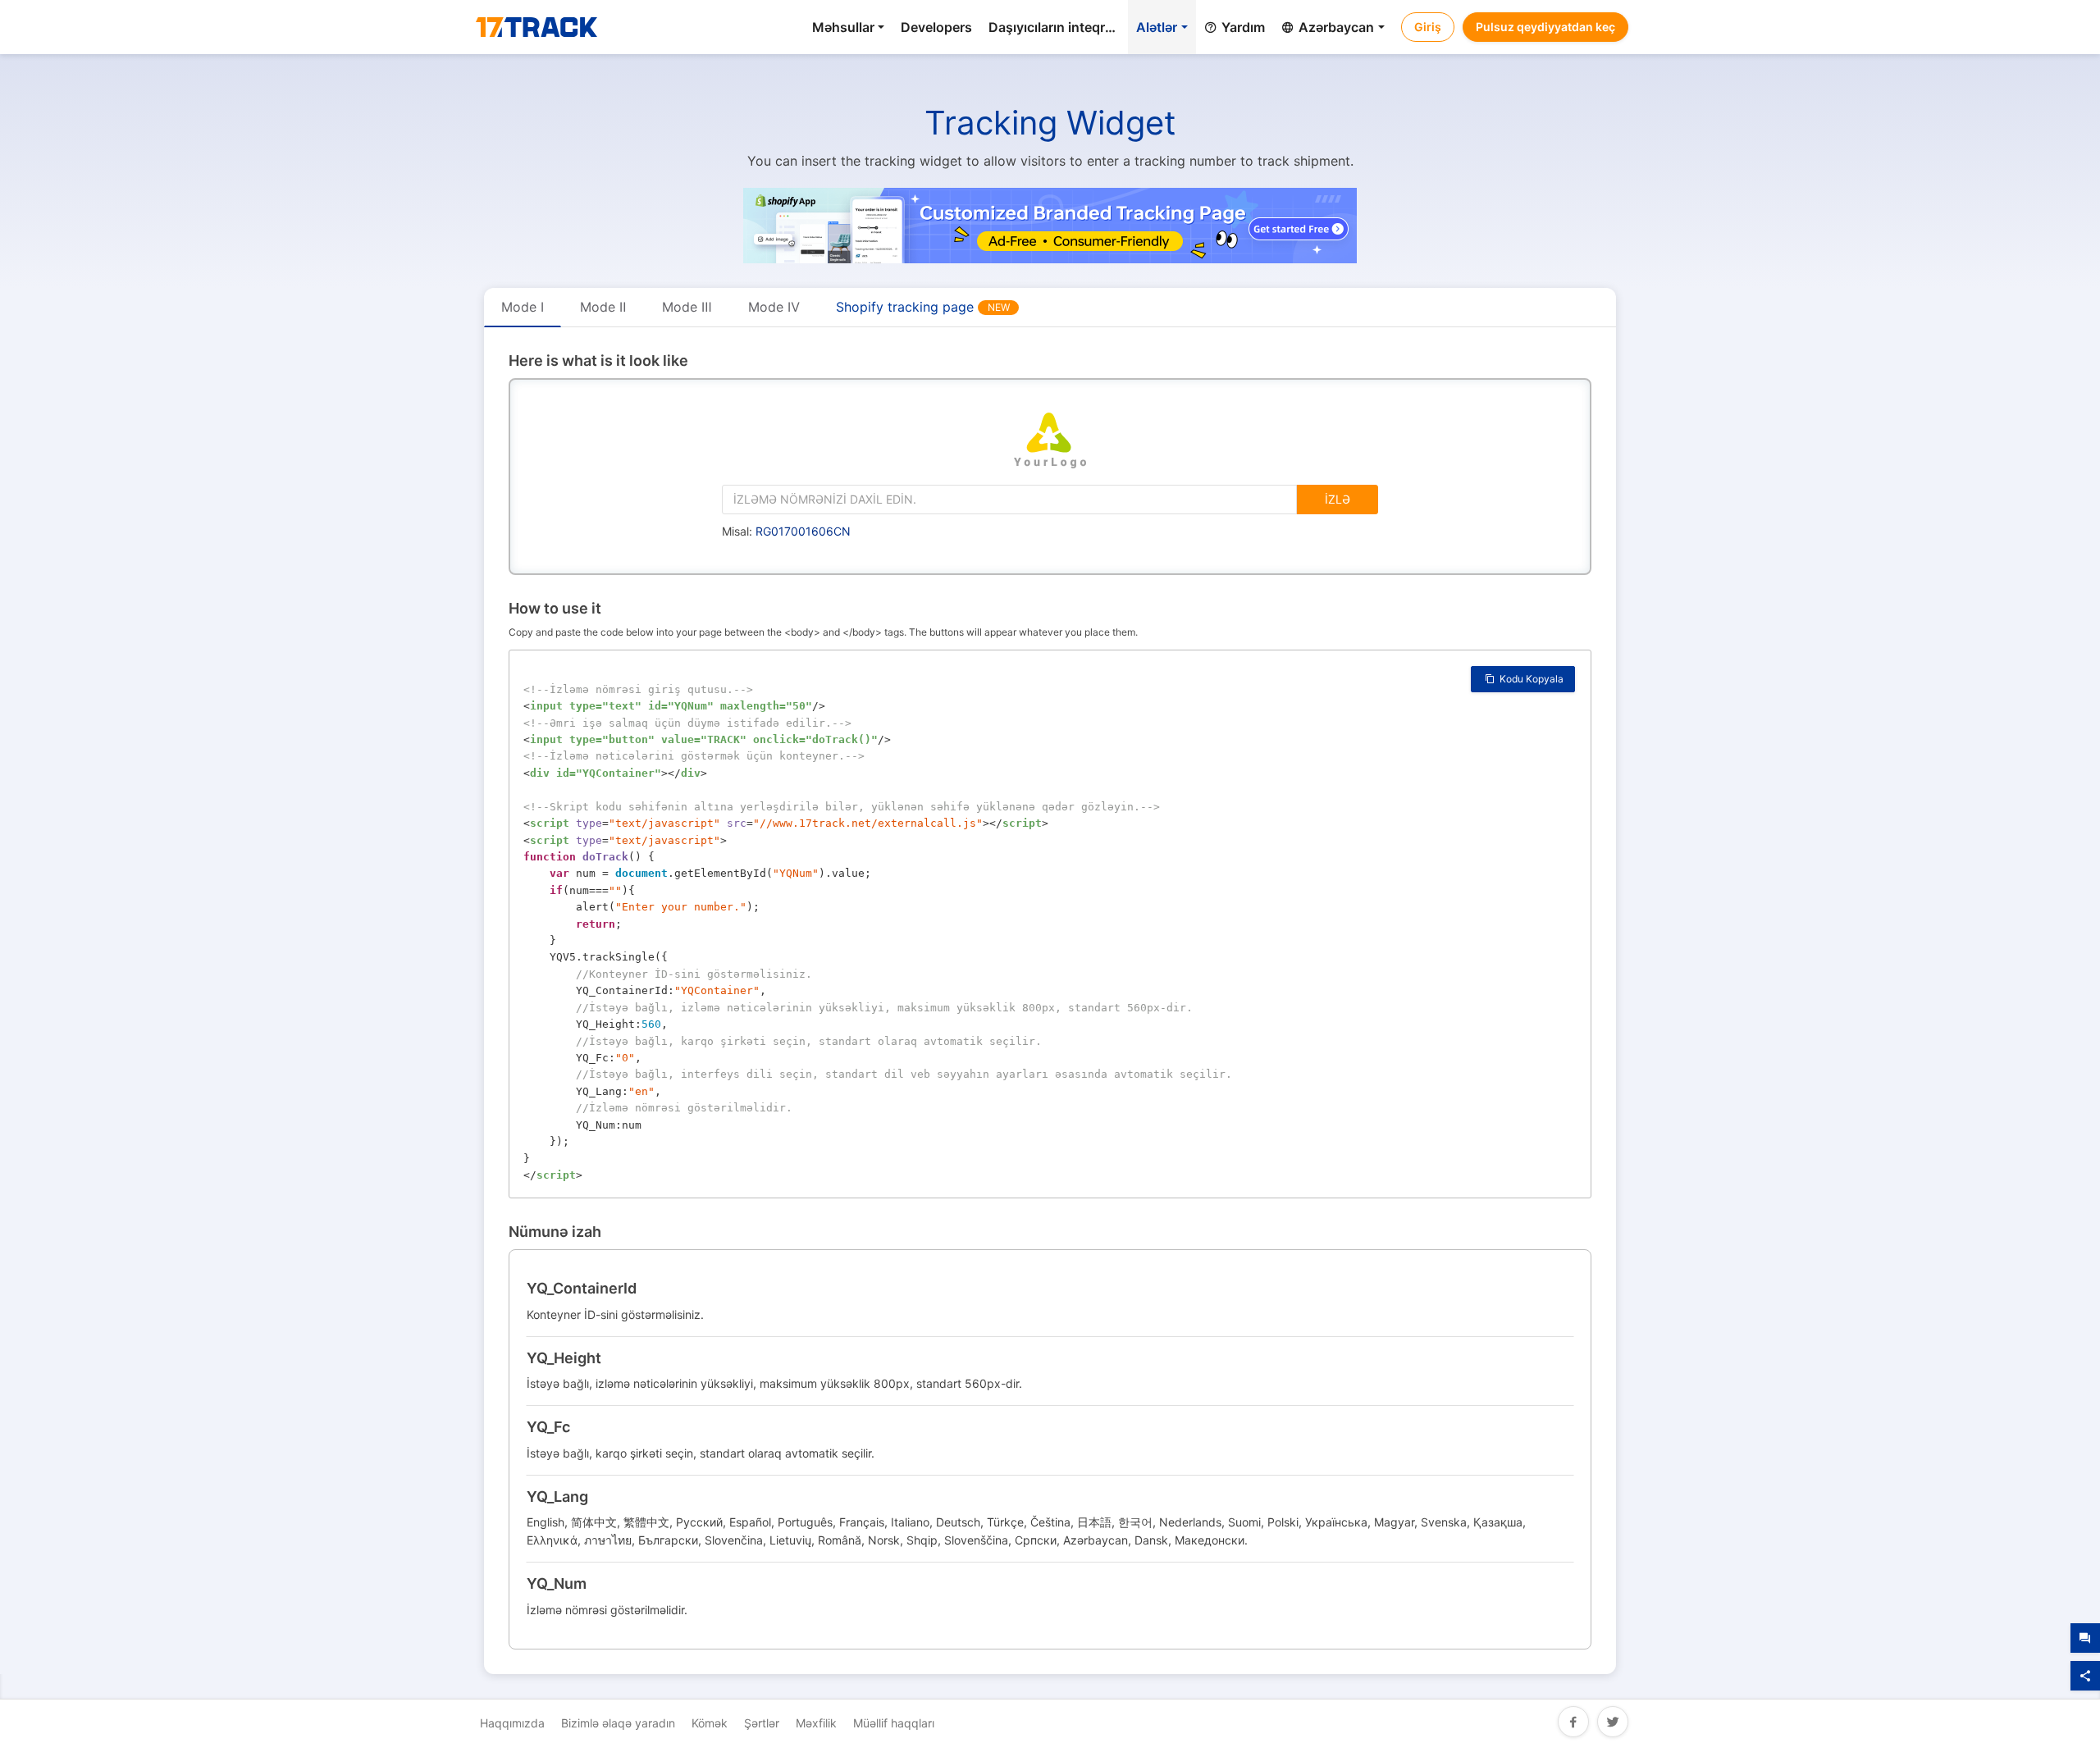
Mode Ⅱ (603, 307)
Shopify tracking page (923, 307)
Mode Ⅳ (774, 307)
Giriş (1428, 27)
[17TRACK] (536, 29)
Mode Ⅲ (687, 307)
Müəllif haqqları (894, 1723)
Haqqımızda (512, 1723)
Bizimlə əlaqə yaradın (618, 1723)
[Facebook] (1573, 1720)
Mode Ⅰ (523, 307)
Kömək (710, 1723)
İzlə (1338, 499)
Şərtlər (762, 1723)
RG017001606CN (803, 531)
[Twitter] (1613, 1720)
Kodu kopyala (1530, 679)
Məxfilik (816, 1723)
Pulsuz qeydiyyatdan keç (1545, 27)
